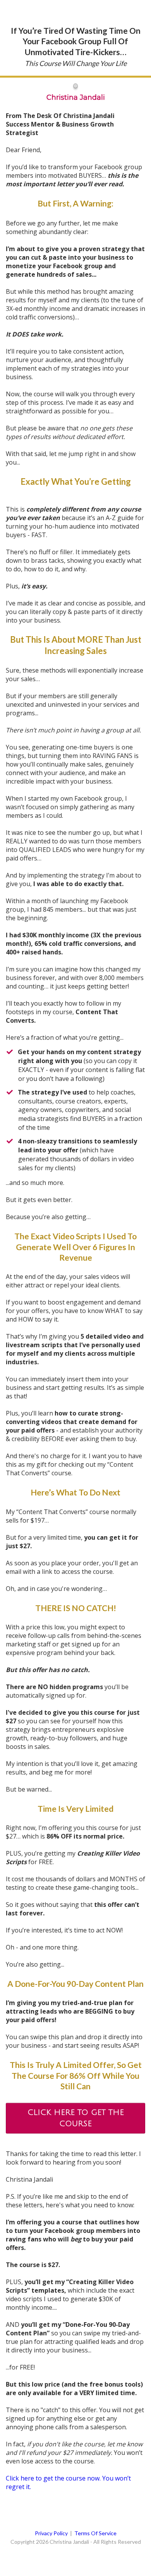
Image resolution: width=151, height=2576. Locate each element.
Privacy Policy (51, 2533)
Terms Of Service (95, 2533)
